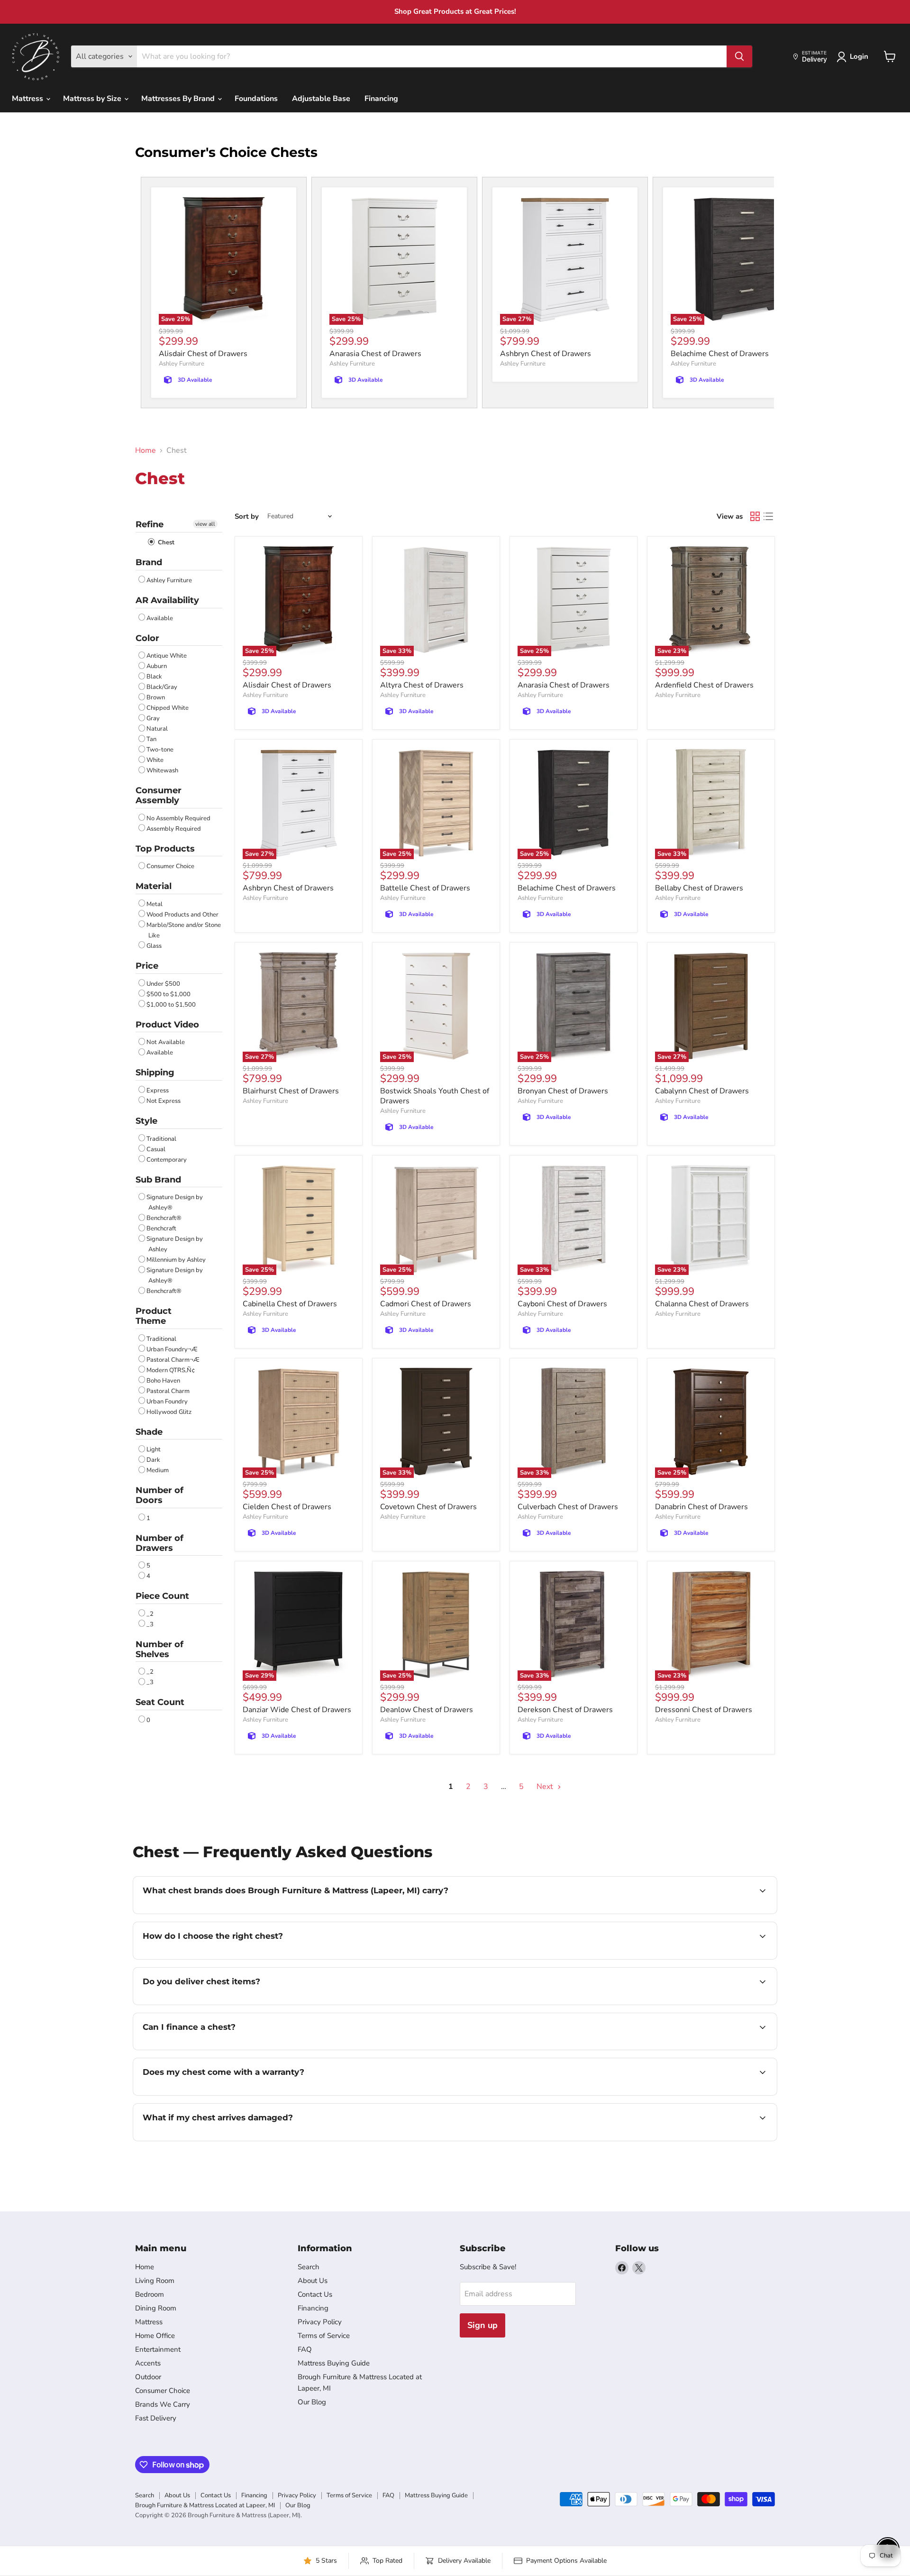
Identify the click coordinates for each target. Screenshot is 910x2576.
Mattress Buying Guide (334, 2363)
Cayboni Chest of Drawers (562, 1304)
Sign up (482, 2325)
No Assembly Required (178, 818)
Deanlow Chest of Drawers (427, 1710)
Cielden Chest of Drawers (287, 1507)
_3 (150, 1624)
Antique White (167, 656)
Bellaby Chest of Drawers (699, 888)
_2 (150, 1614)
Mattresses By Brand (179, 99)
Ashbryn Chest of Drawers (546, 354)
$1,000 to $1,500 (171, 1005)
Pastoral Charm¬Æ (173, 1360)
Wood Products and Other (182, 915)
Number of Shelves (159, 1649)
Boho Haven (163, 1381)
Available (160, 618)
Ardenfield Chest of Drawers (704, 685)
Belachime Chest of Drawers (720, 354)
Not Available (166, 1042)
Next (546, 1787)
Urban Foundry (167, 1402)
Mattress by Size (93, 99)
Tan (151, 739)
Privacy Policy (320, 2322)
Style (146, 1121)
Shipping (155, 1073)
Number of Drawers (159, 1543)
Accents (148, 2363)
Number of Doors (159, 1495)
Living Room (155, 2281)
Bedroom (150, 2294)
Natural (157, 729)
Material (154, 886)
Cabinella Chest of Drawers (290, 1304)
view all (205, 524)
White (155, 760)
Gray (153, 718)
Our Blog (312, 2402)
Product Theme (154, 1316)
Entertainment (158, 2349)
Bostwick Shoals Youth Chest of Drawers (435, 1096)
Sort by (247, 517)
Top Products (165, 849)
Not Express (164, 1101)
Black (154, 677)
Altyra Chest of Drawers (422, 685)
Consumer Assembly (159, 795)
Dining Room (156, 2308)
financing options (220, 2049)
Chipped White (168, 708)
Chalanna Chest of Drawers (702, 1304)
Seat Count (160, 1702)
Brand (149, 562)
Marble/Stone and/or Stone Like (184, 930)
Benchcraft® (164, 1218)
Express (158, 1091)
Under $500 (163, 984)
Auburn (157, 666)
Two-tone (160, 750)
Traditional (161, 1139)
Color (147, 638)
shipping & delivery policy (651, 2004)
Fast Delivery (156, 2418)
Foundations (256, 99)
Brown (156, 697)
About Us (313, 2281)
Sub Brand (158, 1180)
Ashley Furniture (182, 364)
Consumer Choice (170, 866)
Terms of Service (324, 2336)
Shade (149, 1432)
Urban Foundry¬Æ (172, 1349)
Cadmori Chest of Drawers (426, 1304)
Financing (381, 99)
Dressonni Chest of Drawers (704, 1710)
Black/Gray (162, 687)
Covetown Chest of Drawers (428, 1507)
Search (309, 2267)
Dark (153, 1460)
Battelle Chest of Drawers (425, 888)
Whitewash (162, 770)
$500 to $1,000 (168, 994)
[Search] (739, 56)
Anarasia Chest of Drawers (375, 354)
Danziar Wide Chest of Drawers (297, 1710)
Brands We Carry (163, 2404)
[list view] (768, 516)
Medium (158, 1470)
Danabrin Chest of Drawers (701, 1507)
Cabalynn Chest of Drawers (702, 1091)
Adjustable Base (321, 99)
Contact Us (315, 2294)
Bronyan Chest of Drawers (563, 1091)
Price (147, 966)
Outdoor (148, 2377)
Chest (165, 542)
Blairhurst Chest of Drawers (291, 1091)
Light (154, 1449)
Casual (156, 1149)
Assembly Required (174, 829)
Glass (154, 946)
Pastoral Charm (168, 1391)
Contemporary (167, 1160)
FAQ (305, 2349)
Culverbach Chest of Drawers (568, 1507)
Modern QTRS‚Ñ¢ (171, 1370)
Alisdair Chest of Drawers (203, 354)
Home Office (155, 2336)
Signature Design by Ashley (175, 1244)
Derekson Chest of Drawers (565, 1710)
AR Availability (167, 600)
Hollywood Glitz (169, 1412)
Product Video (167, 1025)
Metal (155, 904)
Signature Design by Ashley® (175, 1202)
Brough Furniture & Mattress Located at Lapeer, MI (205, 2505)
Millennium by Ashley (176, 1260)
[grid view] (755, 516)
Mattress (28, 99)
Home (146, 450)
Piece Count (162, 1596)
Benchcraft (161, 1228)
